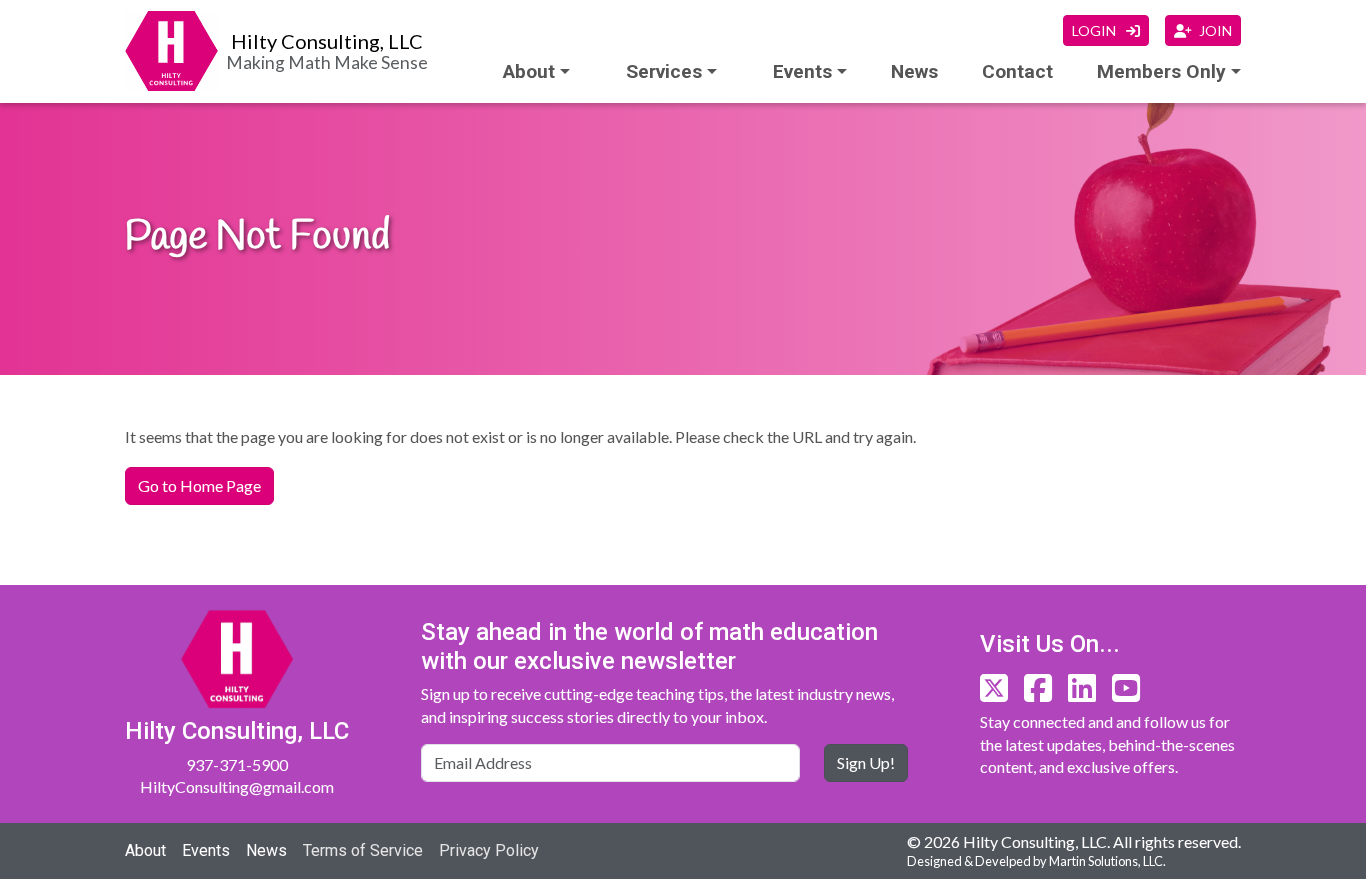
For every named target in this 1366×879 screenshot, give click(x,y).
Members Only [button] (1161, 71)
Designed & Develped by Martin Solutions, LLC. (1036, 861)
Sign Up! (866, 762)
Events (206, 850)
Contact (1017, 71)
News (914, 71)
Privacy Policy (489, 850)
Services (664, 71)
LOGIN (1095, 30)
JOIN (1215, 30)
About (529, 71)
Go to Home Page (199, 485)
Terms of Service (363, 850)
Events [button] (802, 71)
